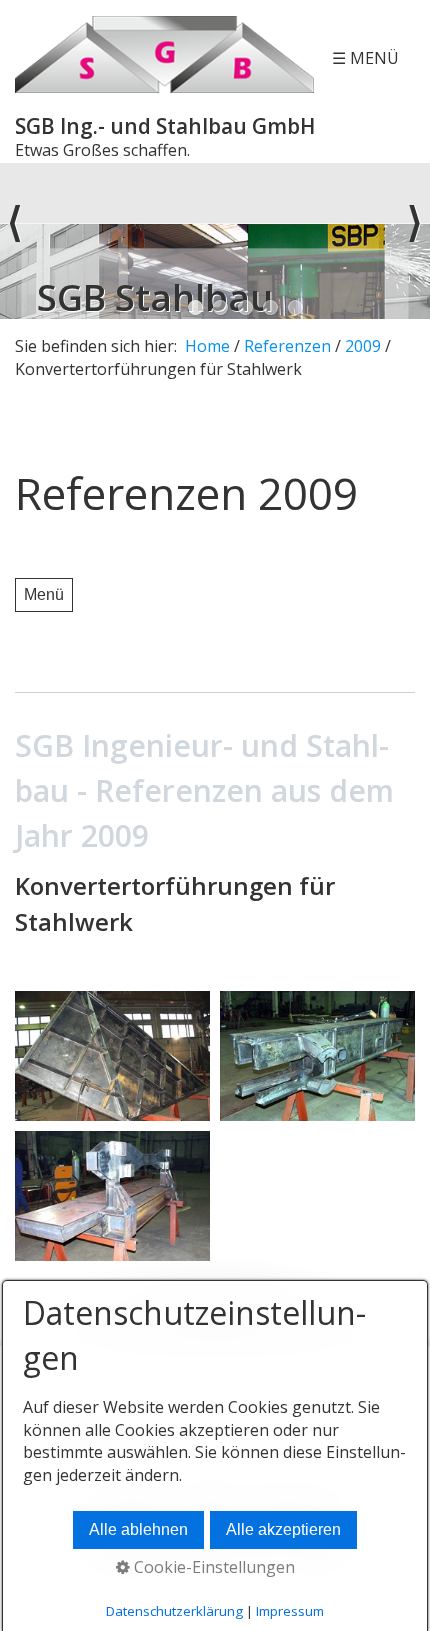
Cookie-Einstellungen (212, 1567)
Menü (44, 594)
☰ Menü (365, 58)
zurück (15, 241)
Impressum (290, 1611)
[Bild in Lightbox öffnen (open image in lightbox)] (112, 1056)
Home (207, 346)
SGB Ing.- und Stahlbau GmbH (165, 126)
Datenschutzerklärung (174, 1611)
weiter (415, 241)
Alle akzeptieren (283, 1529)
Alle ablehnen (138, 1529)
